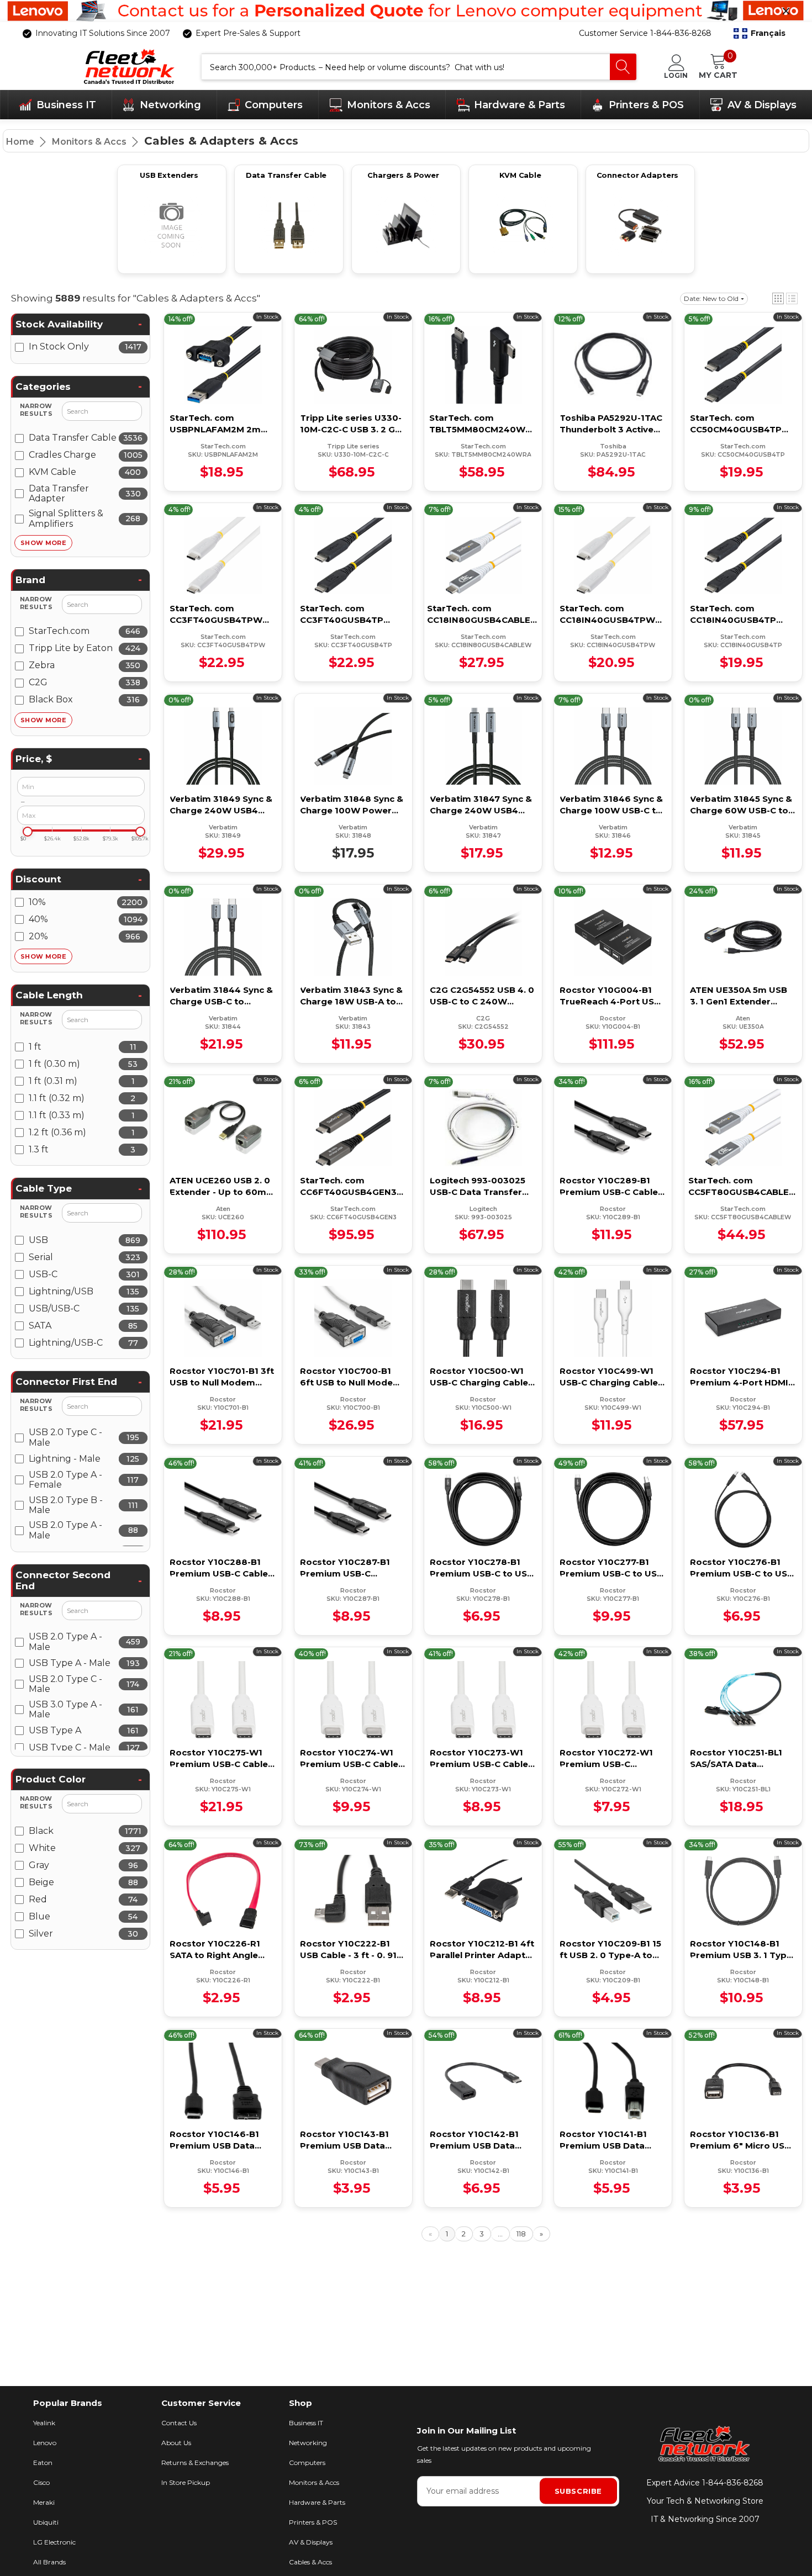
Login (676, 75)
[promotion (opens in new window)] (406, 11)
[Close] (786, 11)
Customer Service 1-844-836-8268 (645, 33)
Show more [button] (43, 543)
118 (521, 2234)
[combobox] (406, 67)
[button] (760, 34)
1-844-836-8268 (733, 2483)
